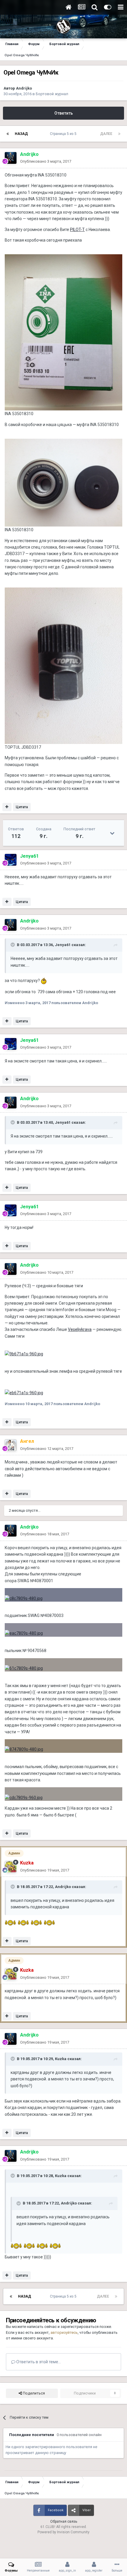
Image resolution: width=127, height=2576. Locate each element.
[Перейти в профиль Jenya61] (11, 860)
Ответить (64, 113)
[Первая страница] (8, 134)
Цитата (22, 807)
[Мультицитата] (7, 807)
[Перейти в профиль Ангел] (11, 1445)
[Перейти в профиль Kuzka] (11, 1867)
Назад (21, 134)
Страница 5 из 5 (64, 134)
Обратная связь (64, 2521)
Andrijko (24, 88)
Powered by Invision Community (63, 2532)
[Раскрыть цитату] (13, 945)
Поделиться (33, 2393)
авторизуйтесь (64, 2332)
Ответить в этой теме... (38, 2362)
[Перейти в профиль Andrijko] (11, 158)
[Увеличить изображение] (63, 482)
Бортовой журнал (52, 94)
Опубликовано (46, 161)
